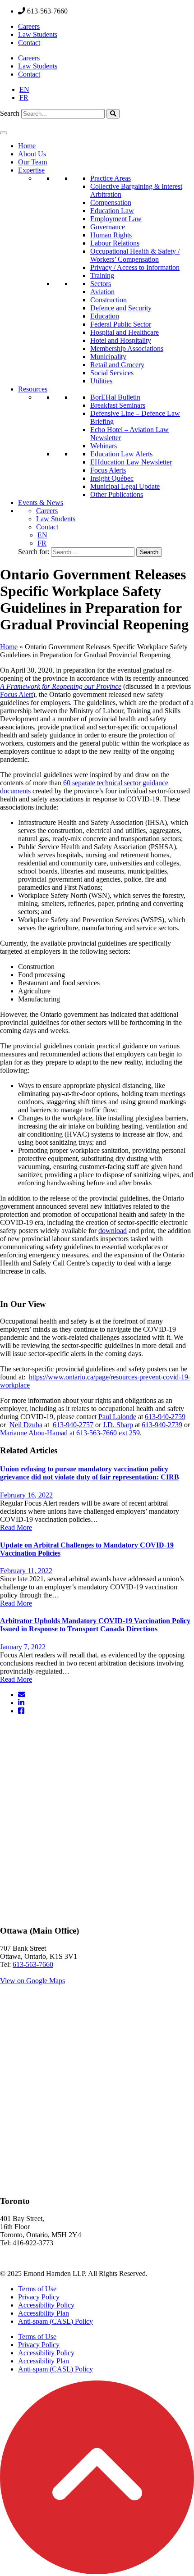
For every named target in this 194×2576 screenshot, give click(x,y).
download (113, 1231)
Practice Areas (111, 178)
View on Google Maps (32, 1981)
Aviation (102, 292)
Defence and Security (121, 308)
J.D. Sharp (118, 1425)
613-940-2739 (162, 1425)
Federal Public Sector (121, 324)
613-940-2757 (73, 1425)
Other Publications (117, 494)
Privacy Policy (39, 2297)
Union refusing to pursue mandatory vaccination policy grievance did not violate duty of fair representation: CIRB (90, 1473)
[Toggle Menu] (4, 133)
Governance (108, 227)
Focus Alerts (108, 470)
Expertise (31, 170)
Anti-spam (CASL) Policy (55, 2321)
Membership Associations (127, 348)
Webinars (104, 446)
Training (102, 275)
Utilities (101, 381)
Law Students (38, 34)
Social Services (112, 373)
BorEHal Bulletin (115, 397)
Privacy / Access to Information (135, 267)
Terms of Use (37, 2289)
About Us (32, 154)
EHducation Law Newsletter (131, 462)
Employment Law (116, 219)
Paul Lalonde (117, 1417)
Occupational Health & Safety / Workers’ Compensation (135, 255)
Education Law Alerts (121, 454)
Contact (29, 43)
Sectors (101, 284)
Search (10, 113)
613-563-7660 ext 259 (108, 1433)
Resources (33, 389)
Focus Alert (16, 694)
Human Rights (111, 235)
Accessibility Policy (46, 2305)
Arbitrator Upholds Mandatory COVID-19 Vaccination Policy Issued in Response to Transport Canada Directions (95, 1625)
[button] (97, 2572)
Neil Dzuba (26, 1425)
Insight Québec (112, 478)
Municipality (108, 357)
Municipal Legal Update (125, 486)
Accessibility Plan (44, 2313)
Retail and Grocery (117, 365)
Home (27, 146)
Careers (29, 26)
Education (105, 316)
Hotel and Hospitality (121, 340)
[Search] (113, 114)
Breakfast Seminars (118, 405)
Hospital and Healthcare (125, 332)
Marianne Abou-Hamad (34, 1433)
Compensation (111, 203)
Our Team (32, 162)
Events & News (41, 503)
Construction (109, 300)
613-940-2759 (165, 1417)
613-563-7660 (33, 1964)
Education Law (112, 211)
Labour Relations (115, 243)
